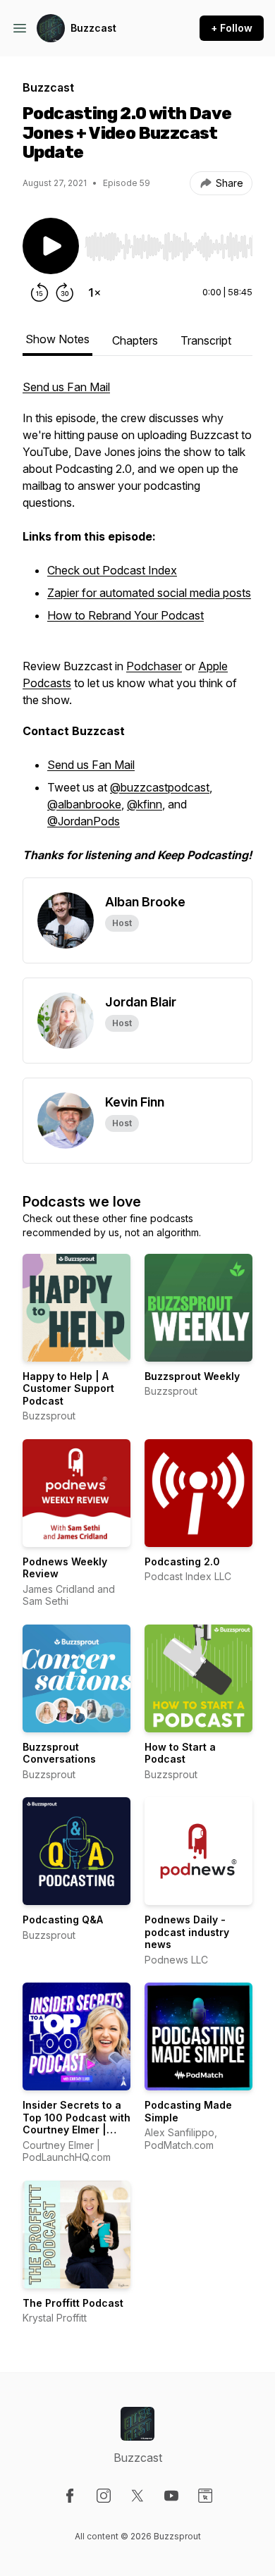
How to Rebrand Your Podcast (126, 615)
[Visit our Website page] (205, 2496)
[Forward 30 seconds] (65, 292)
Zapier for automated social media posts (149, 593)
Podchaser (154, 666)
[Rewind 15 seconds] (39, 292)
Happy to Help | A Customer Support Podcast (68, 1388)
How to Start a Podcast (180, 1753)
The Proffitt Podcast (73, 2303)
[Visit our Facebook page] (70, 2496)
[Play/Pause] (51, 246)
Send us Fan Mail (66, 387)
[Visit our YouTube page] (171, 2496)
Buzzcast (93, 28)
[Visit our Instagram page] (104, 2496)
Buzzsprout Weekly (192, 1376)
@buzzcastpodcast (160, 787)
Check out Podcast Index (112, 570)
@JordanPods (84, 821)
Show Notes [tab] (57, 339)
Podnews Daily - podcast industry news (187, 1932)
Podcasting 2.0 (182, 1561)
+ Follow (232, 28)
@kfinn (145, 804)
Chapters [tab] (135, 340)
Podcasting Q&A (63, 1919)
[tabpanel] (137, 628)
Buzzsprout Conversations (59, 1753)
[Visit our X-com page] (137, 2496)
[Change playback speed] (94, 292)
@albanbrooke (84, 804)
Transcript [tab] (206, 340)
